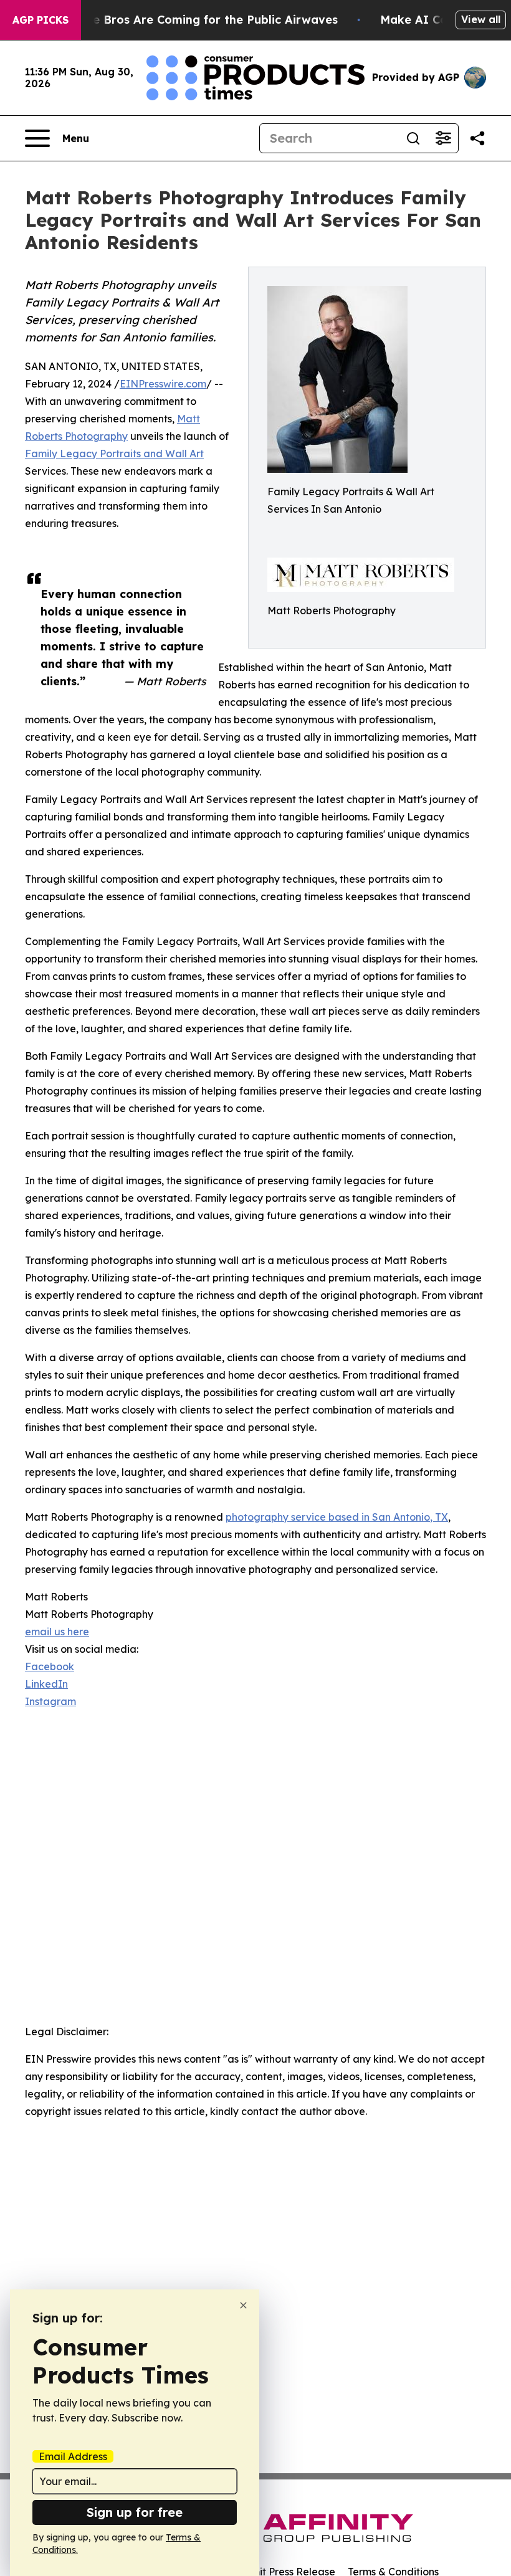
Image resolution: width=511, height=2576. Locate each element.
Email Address (73, 2456)
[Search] (413, 138)
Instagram (50, 1701)
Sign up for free (135, 2512)
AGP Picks (41, 20)
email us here (57, 1632)
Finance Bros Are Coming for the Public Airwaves (197, 20)
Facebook (50, 1666)
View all (481, 19)
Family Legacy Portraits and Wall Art (114, 454)
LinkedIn (46, 1684)
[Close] (243, 2305)
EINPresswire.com (163, 384)
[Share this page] (477, 138)
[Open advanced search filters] (443, 138)
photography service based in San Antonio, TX (337, 1517)
